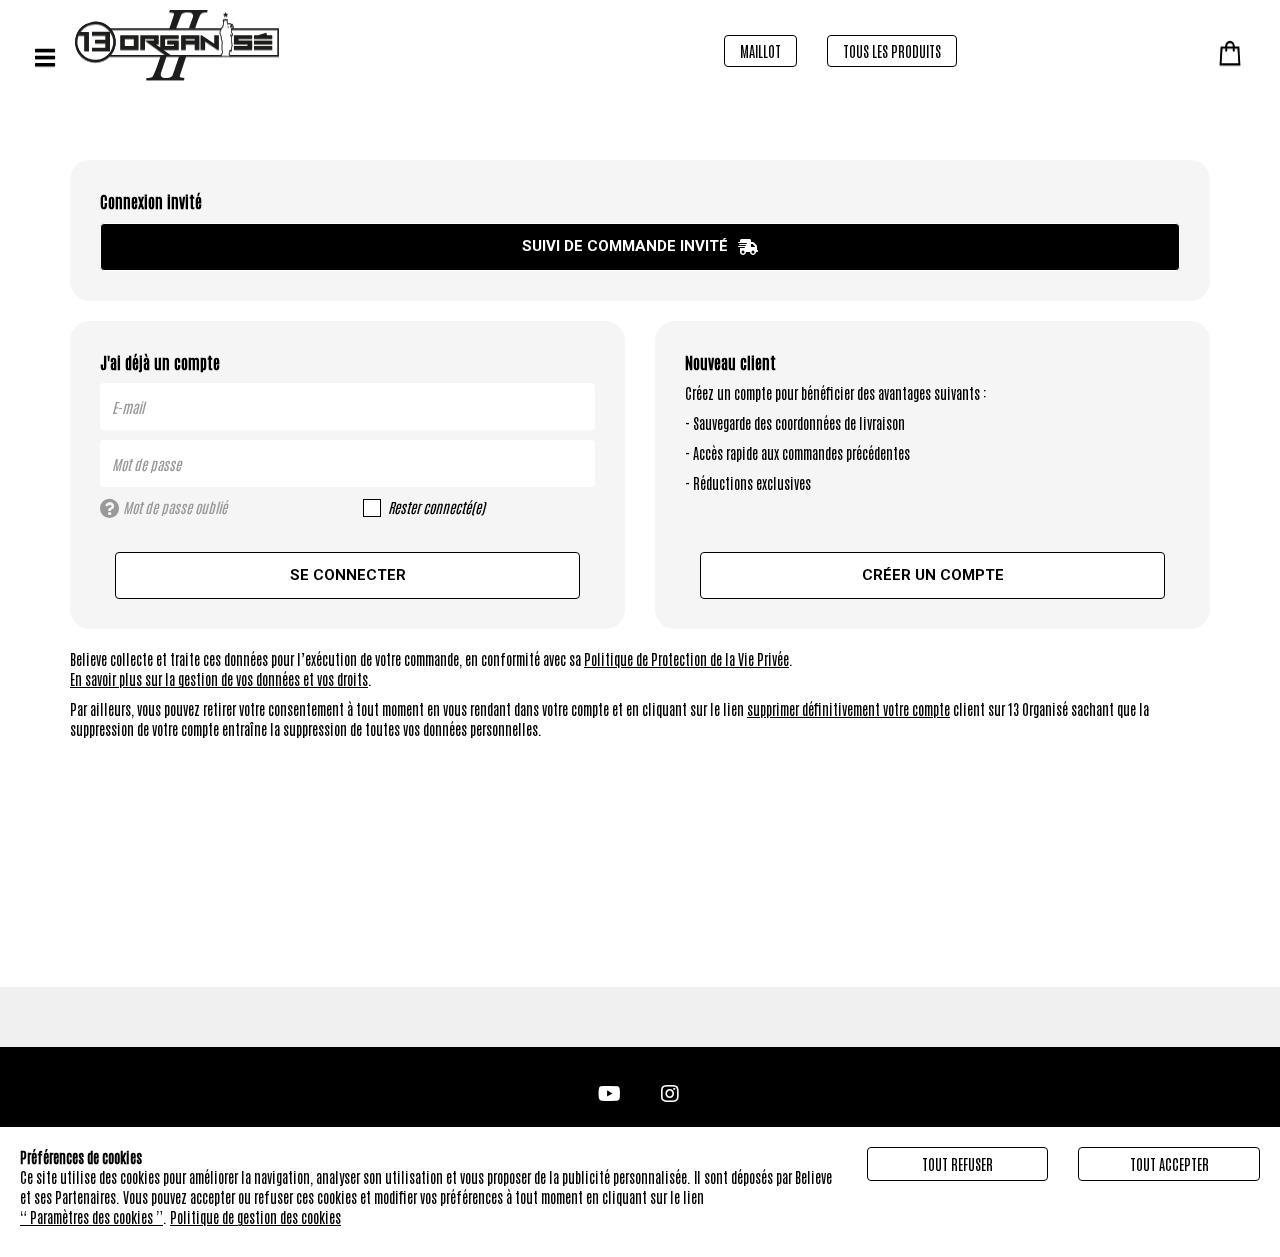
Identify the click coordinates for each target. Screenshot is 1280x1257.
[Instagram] (670, 1091)
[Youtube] (610, 1091)
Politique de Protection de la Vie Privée (686, 659)
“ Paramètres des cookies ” (91, 1217)
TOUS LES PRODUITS (892, 51)
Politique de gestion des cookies (255, 1217)
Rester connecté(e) (436, 507)
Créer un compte (933, 575)
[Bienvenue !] (275, 45)
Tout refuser (957, 1164)
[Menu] (45, 57)
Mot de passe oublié (173, 507)
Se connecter (348, 575)
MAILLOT (760, 51)
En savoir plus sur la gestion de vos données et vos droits (219, 679)
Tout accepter (1169, 1164)
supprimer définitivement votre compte (848, 709)
